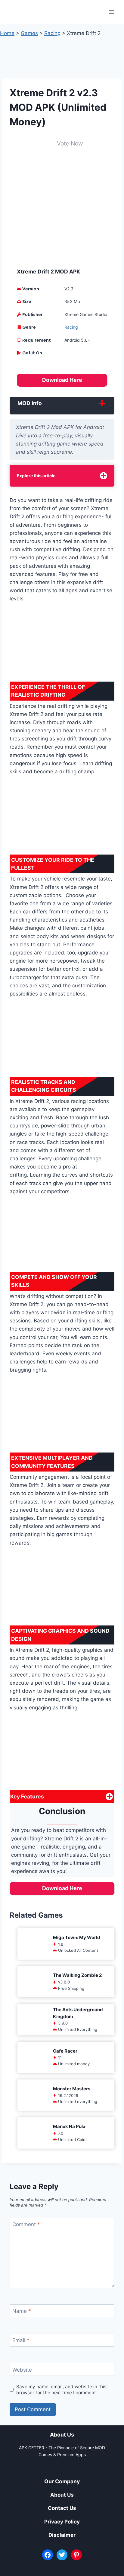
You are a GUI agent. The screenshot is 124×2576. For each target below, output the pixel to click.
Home (7, 33)
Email (21, 2340)
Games (29, 33)
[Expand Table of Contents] (104, 476)
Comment (26, 2224)
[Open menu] (111, 12)
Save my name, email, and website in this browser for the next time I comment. (61, 2390)
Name (22, 2311)
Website (22, 2370)
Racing (52, 33)
